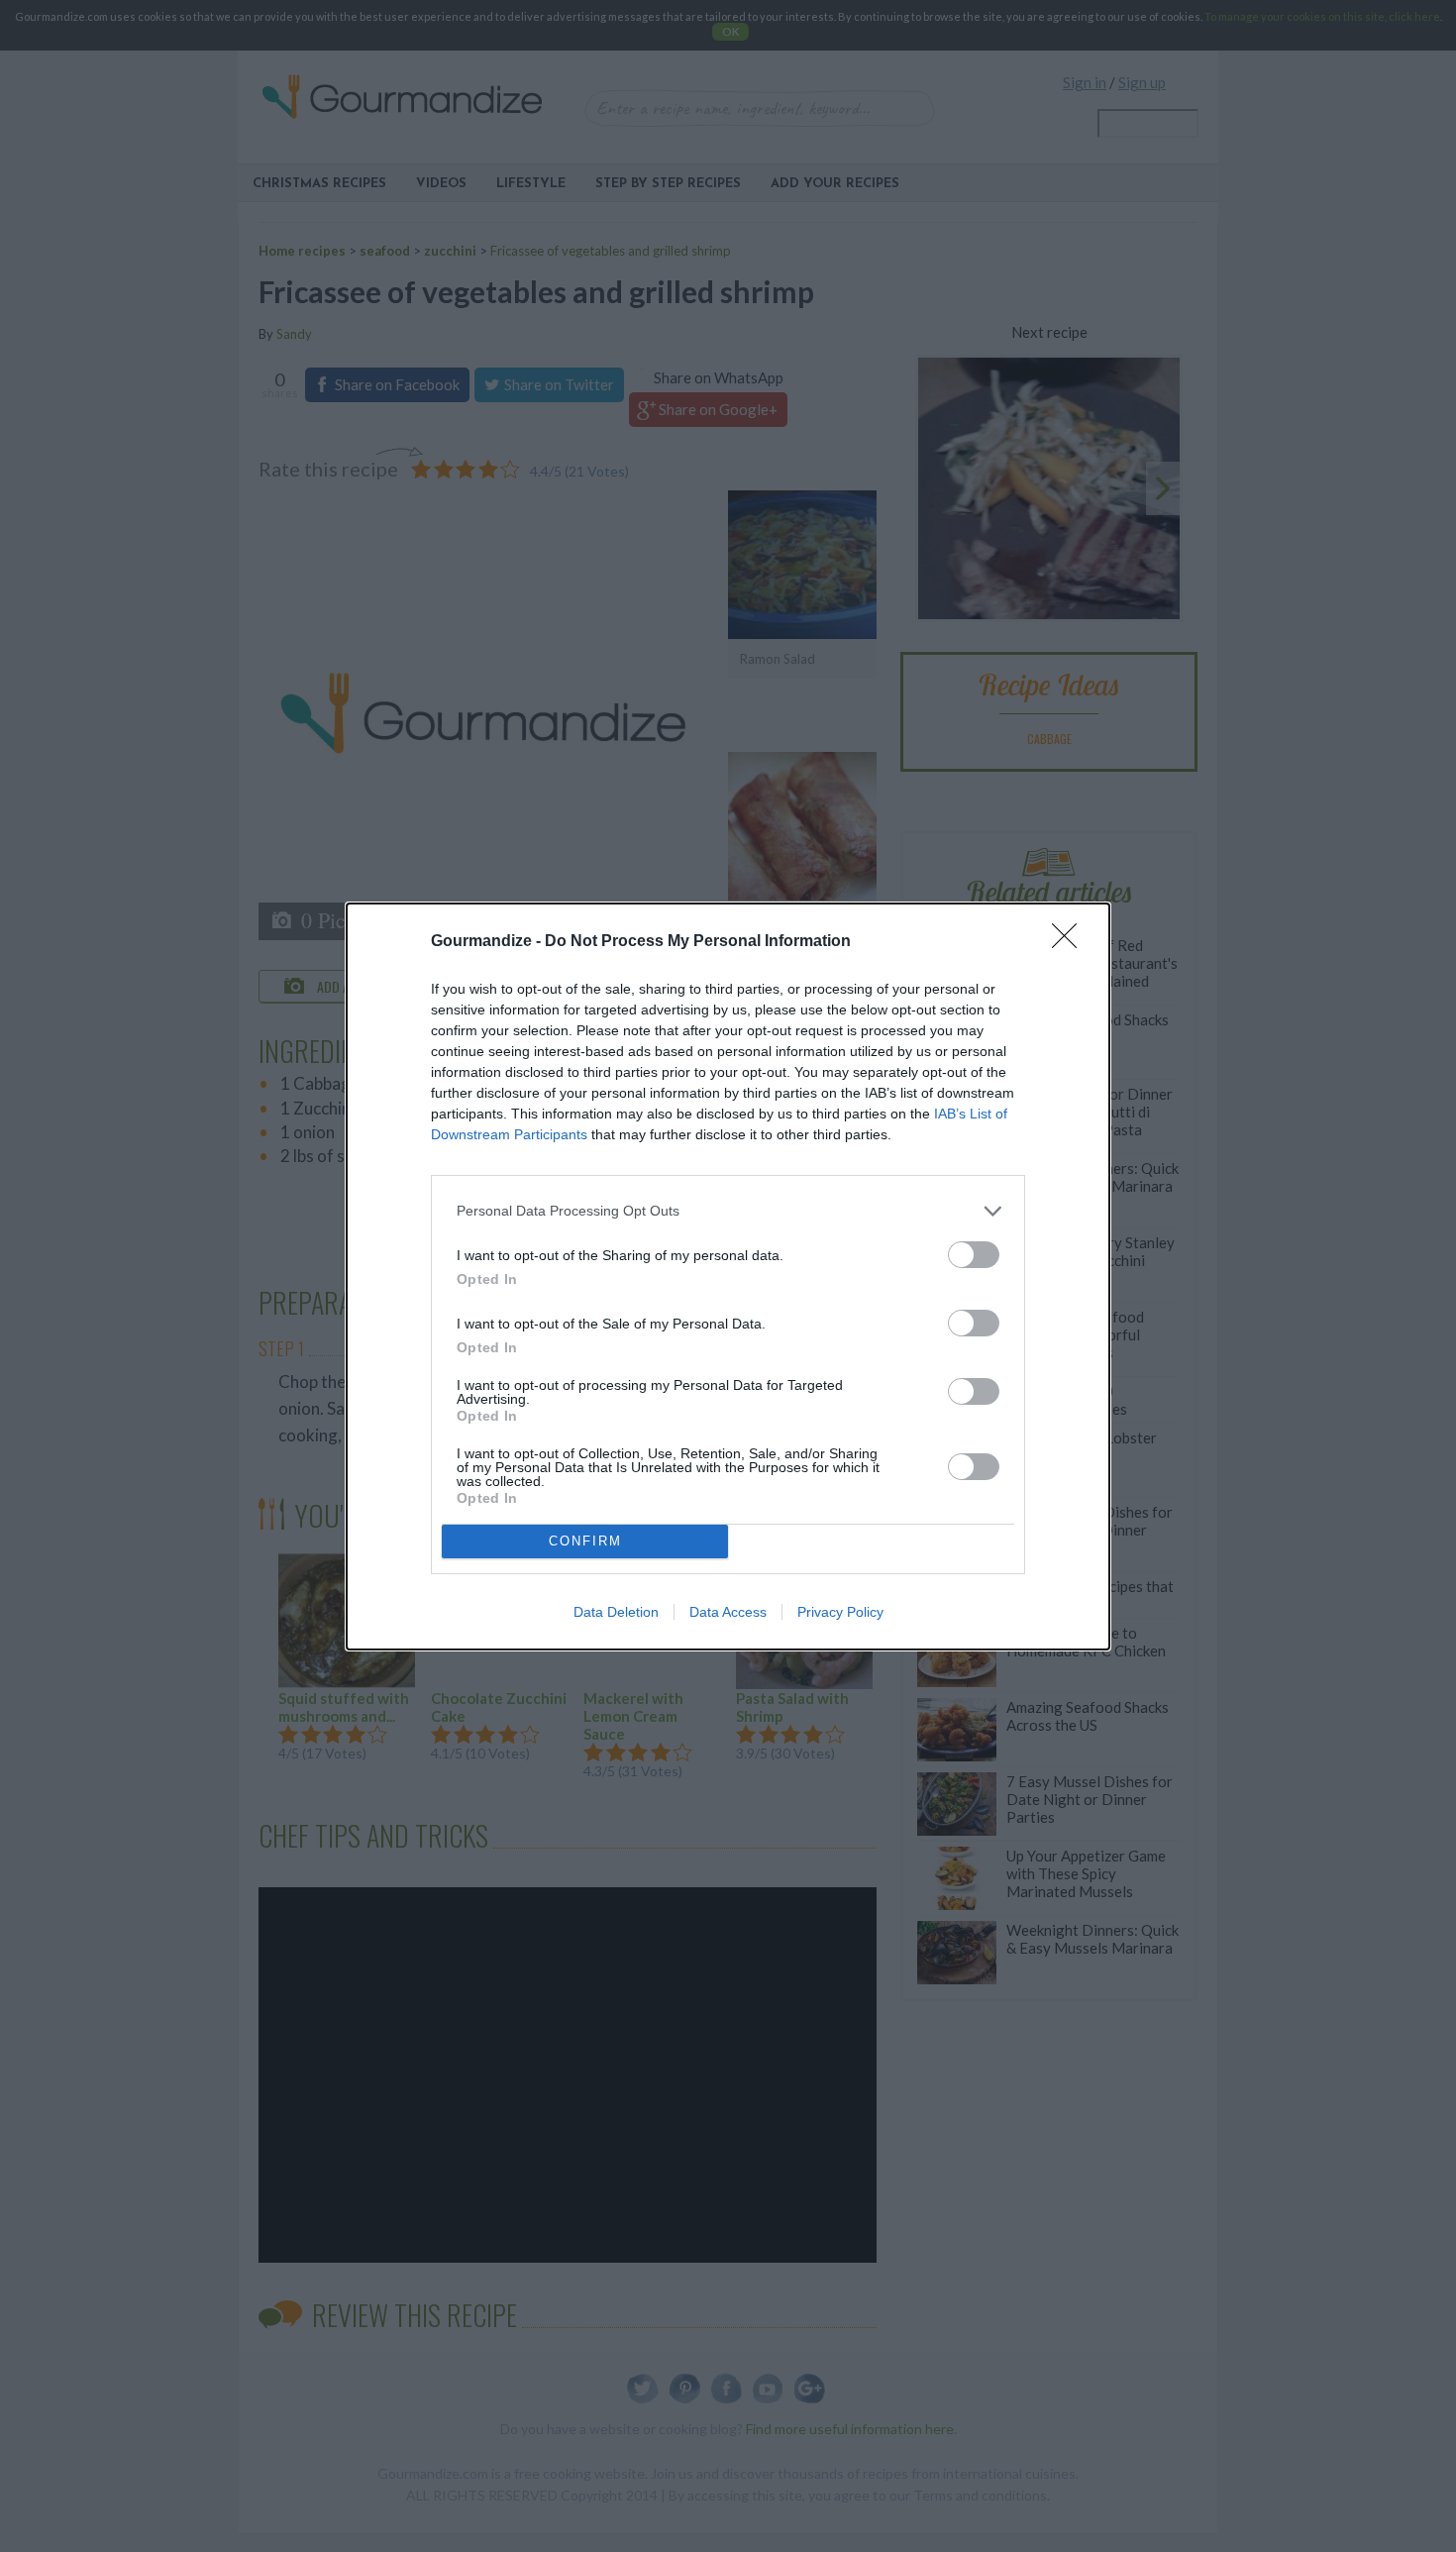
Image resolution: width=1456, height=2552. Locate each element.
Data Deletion (616, 1612)
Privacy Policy (840, 1612)
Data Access (728, 1612)
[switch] (974, 1255)
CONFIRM (585, 1541)
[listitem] (728, 1211)
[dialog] (728, 1276)
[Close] (1071, 942)
